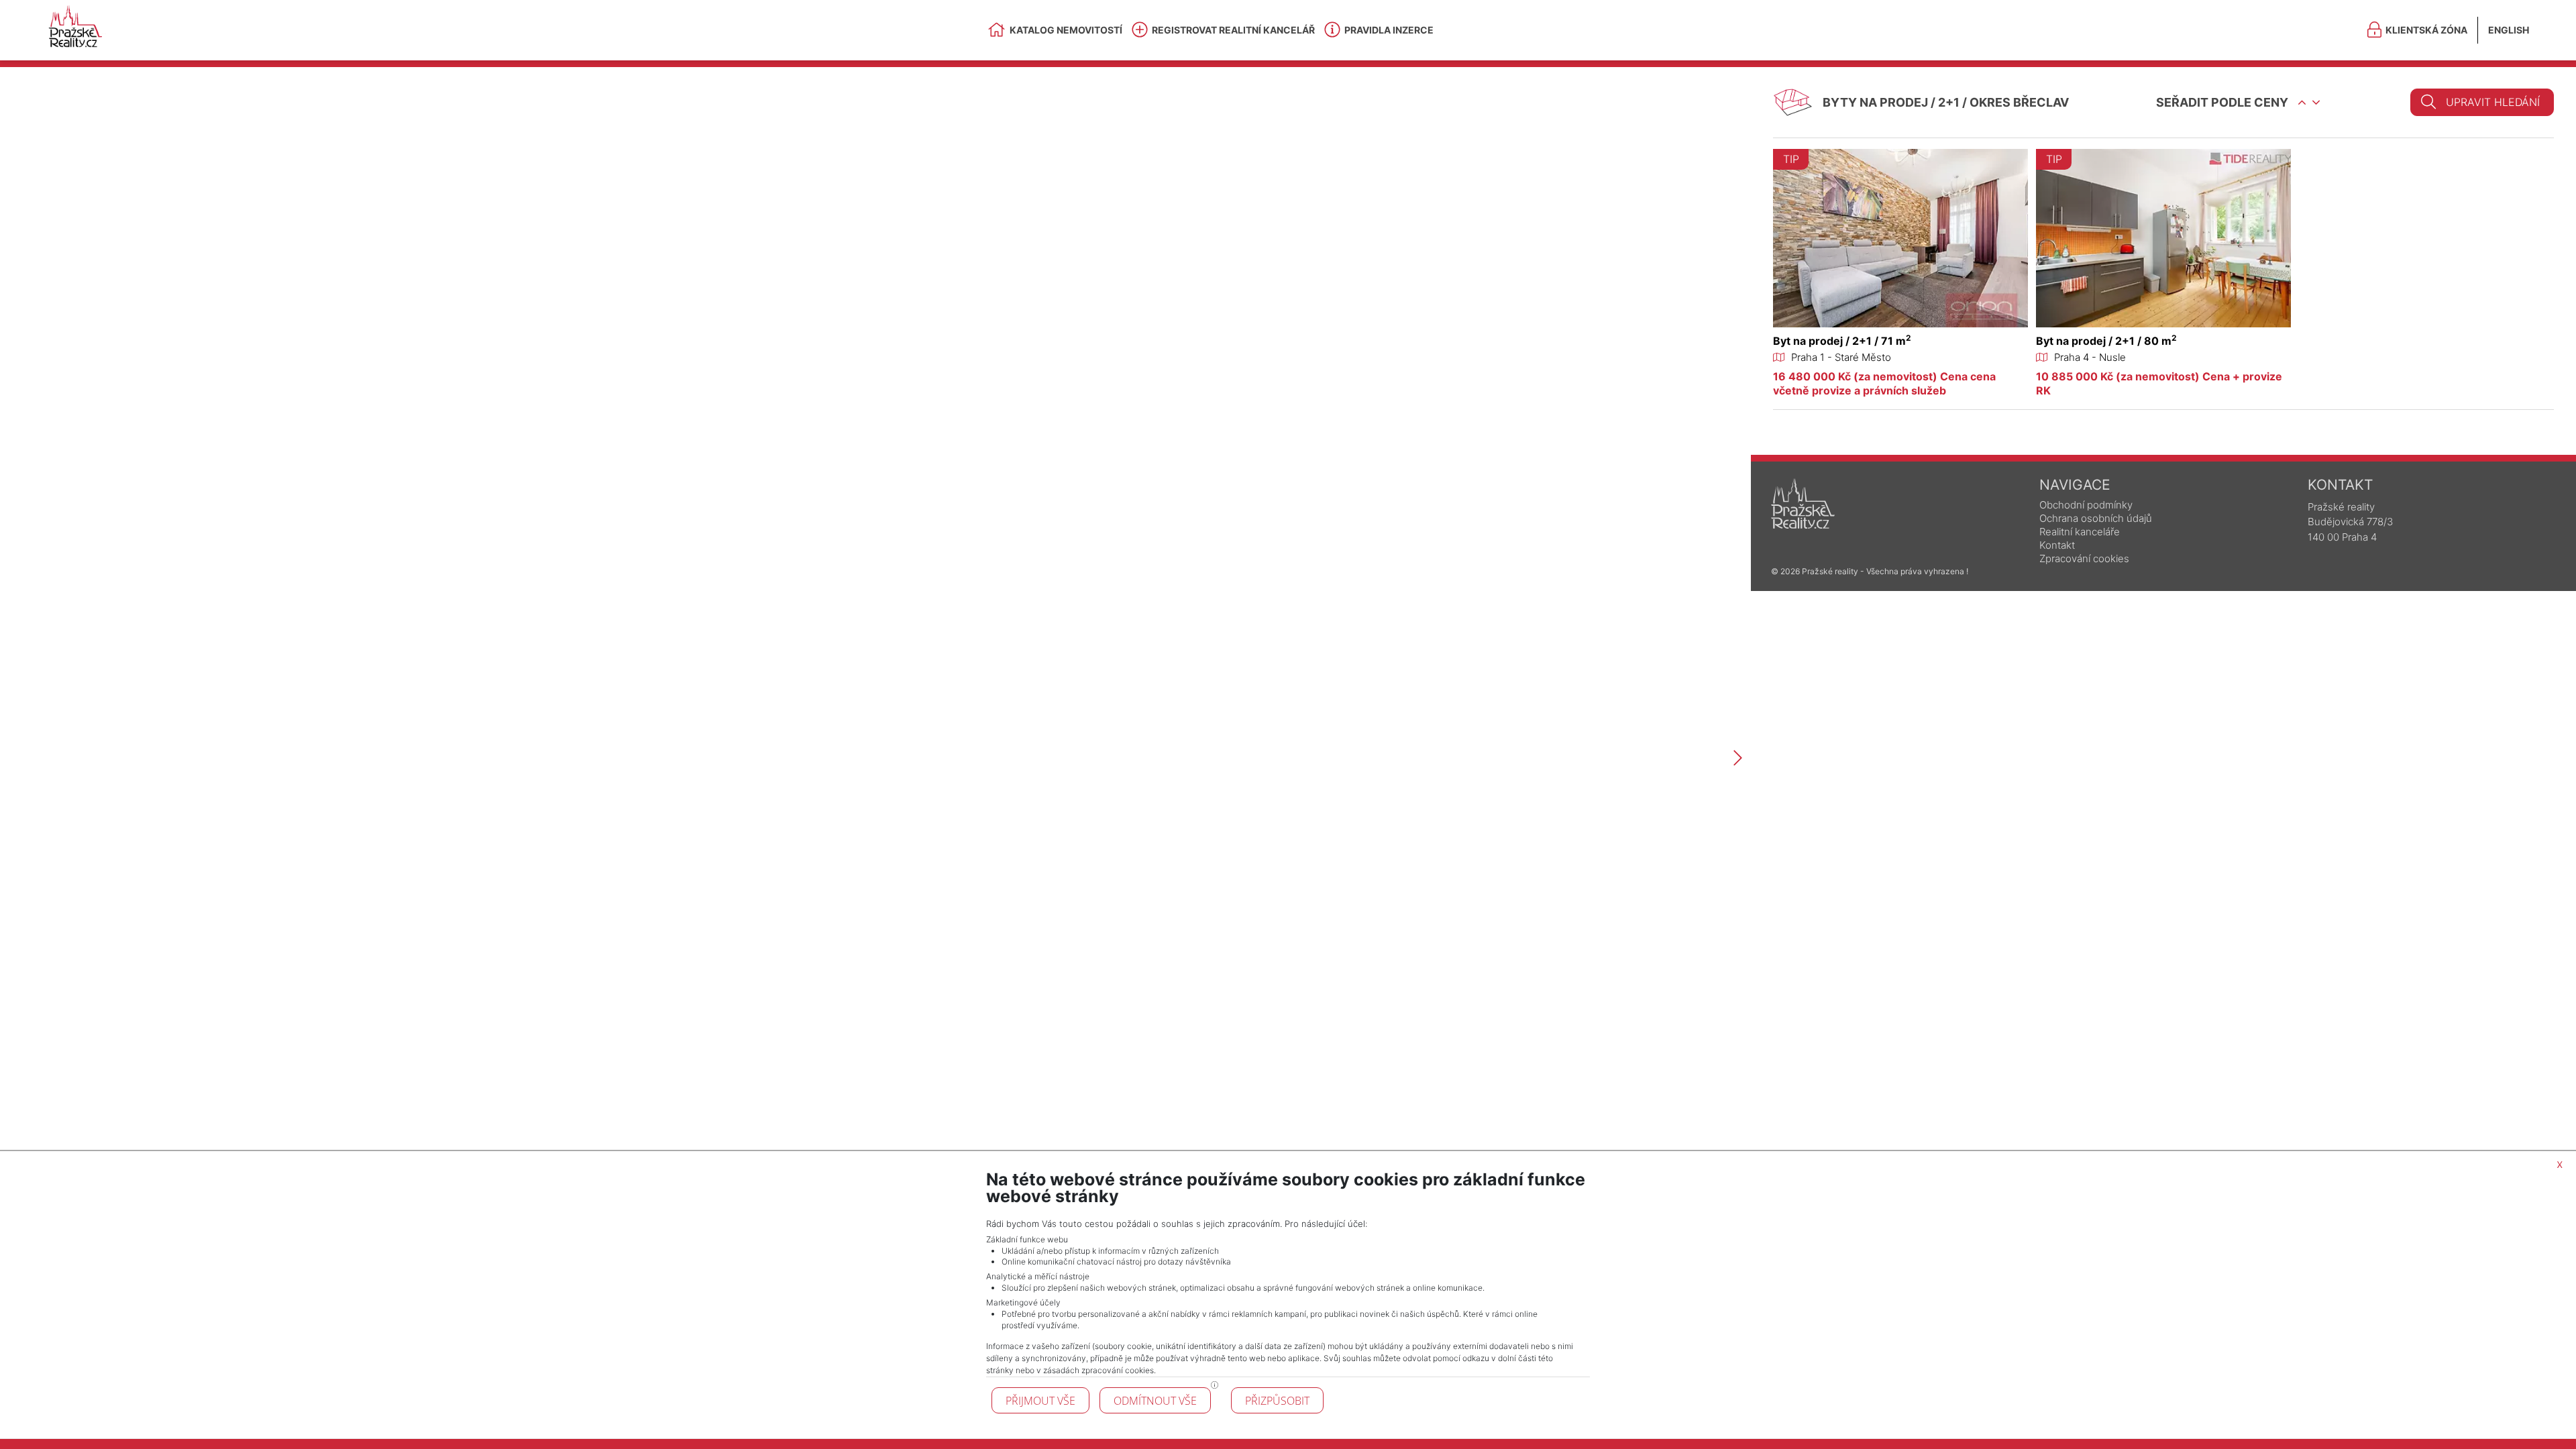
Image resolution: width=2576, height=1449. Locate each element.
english (2509, 30)
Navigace (2075, 485)
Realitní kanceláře (2080, 532)
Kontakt (2057, 545)
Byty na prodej (1875, 102)
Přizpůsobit (1277, 1401)
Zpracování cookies (2084, 558)
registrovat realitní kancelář (1233, 30)
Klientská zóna (2426, 30)
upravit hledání (2493, 102)
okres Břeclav (2019, 102)
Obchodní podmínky (2086, 505)
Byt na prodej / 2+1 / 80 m (2106, 341)
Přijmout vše (1040, 1401)
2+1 (1949, 102)
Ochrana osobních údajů (2096, 518)
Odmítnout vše (1155, 1401)
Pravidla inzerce (1389, 30)
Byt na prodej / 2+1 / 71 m (1842, 341)
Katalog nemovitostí (1066, 30)
